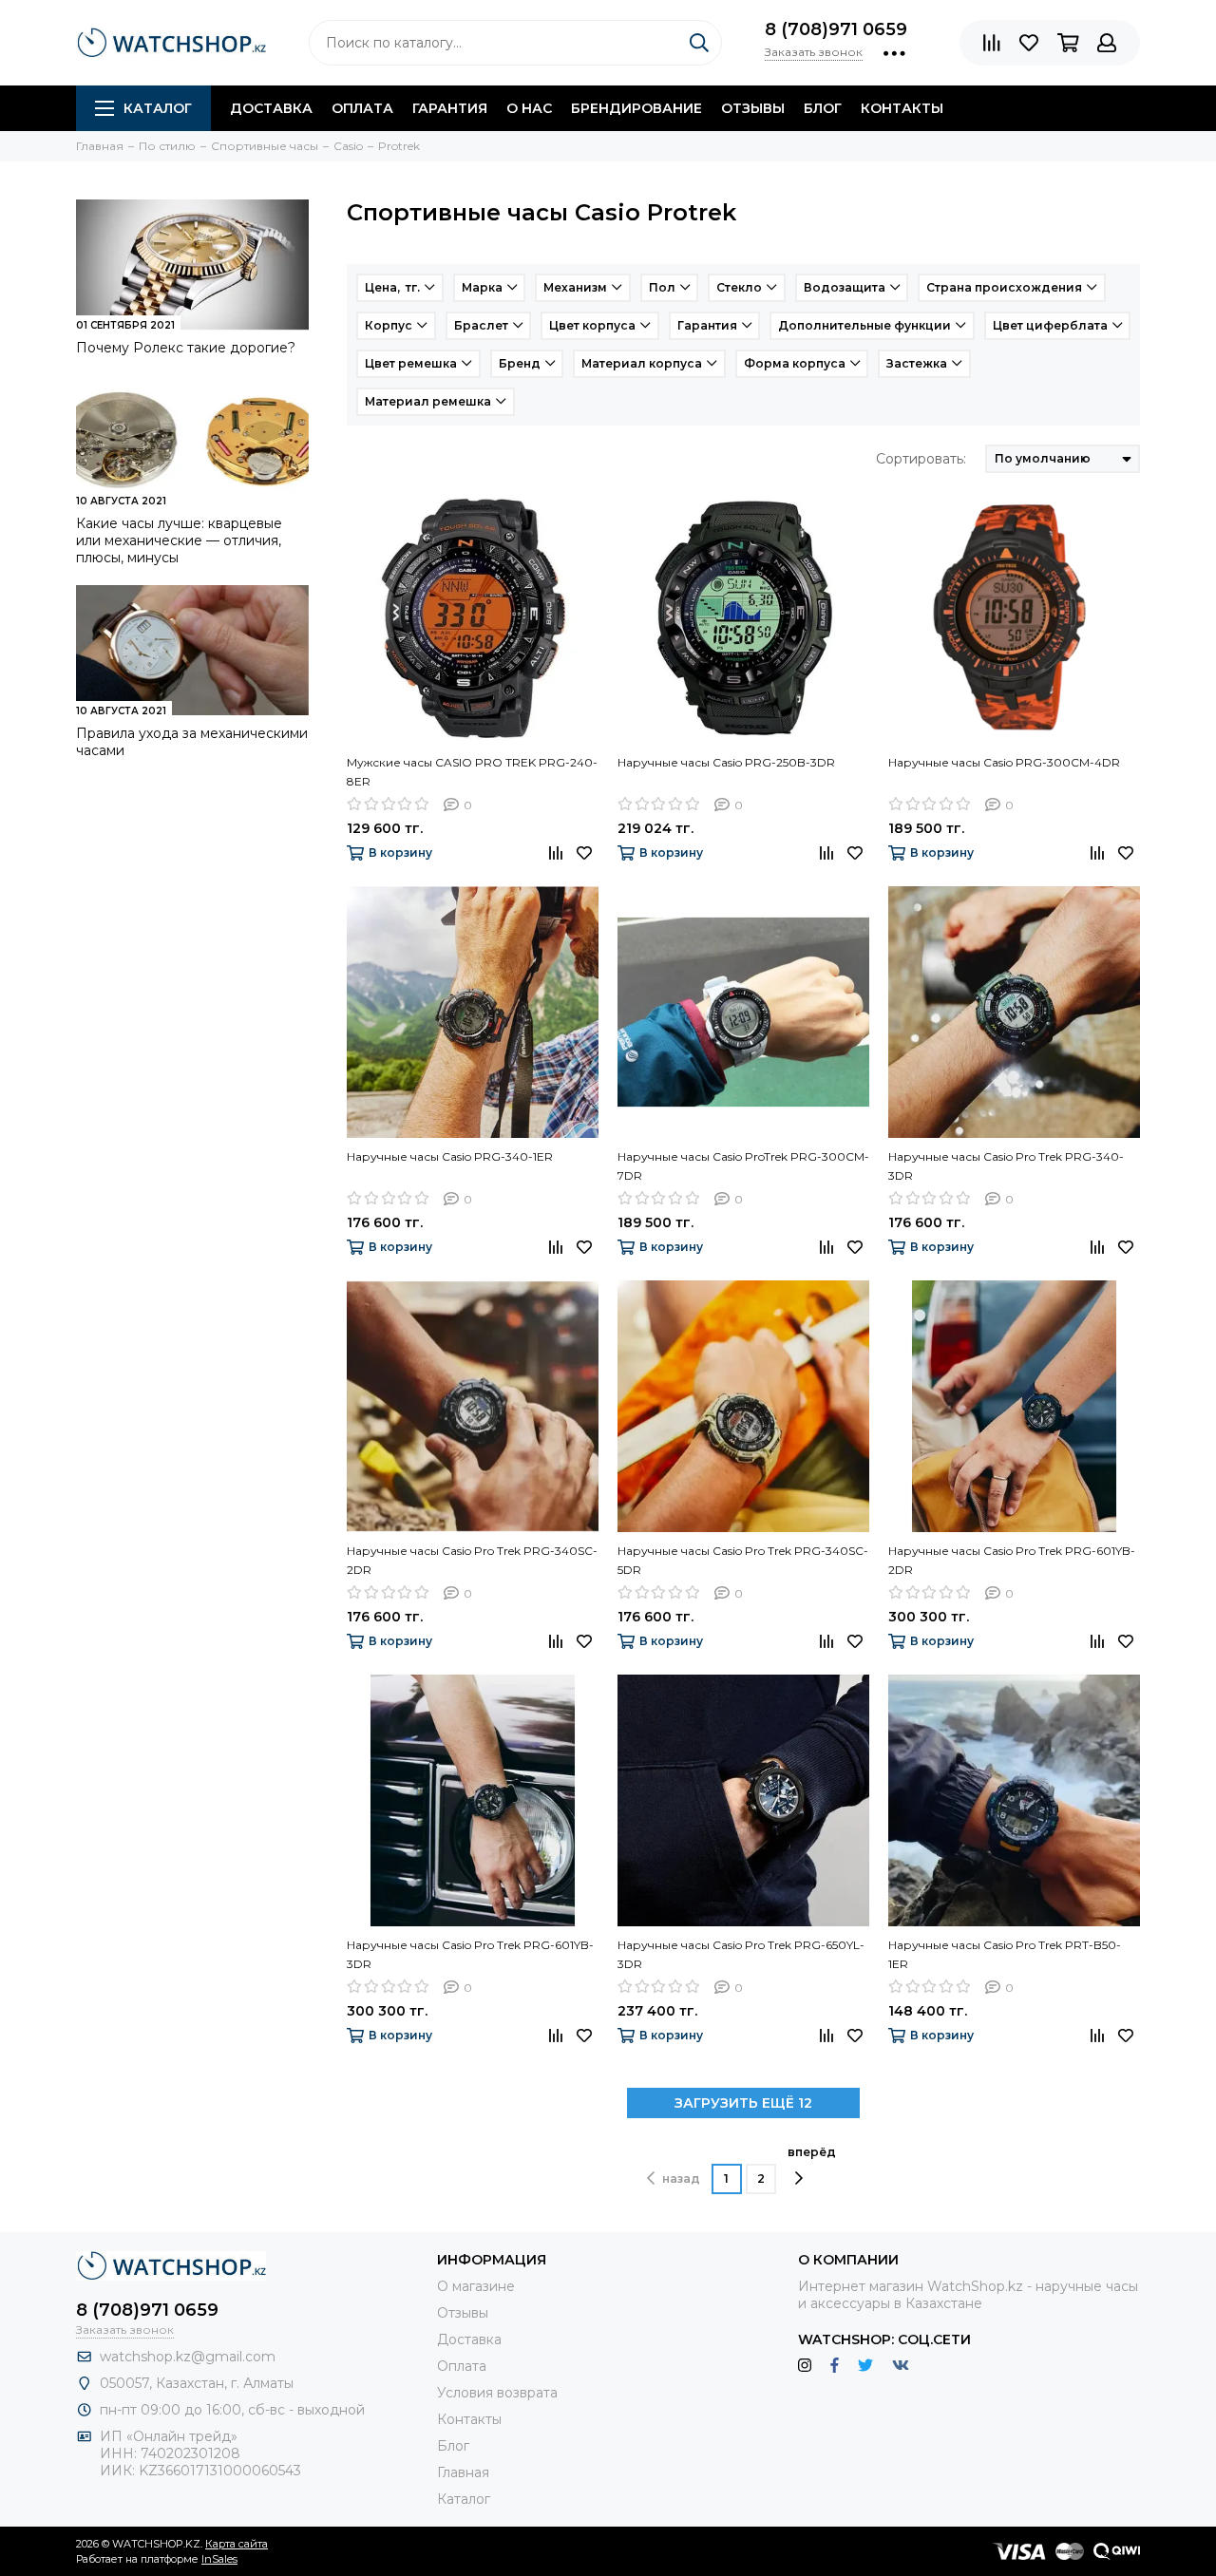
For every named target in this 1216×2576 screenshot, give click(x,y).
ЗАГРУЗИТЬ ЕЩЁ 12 (743, 2103)
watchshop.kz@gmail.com (188, 2357)
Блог (823, 108)
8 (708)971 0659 (836, 29)
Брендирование (636, 108)
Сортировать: (921, 459)
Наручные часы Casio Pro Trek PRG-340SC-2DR (472, 1560)
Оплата (362, 108)
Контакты (902, 108)
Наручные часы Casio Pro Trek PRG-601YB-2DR (1012, 1560)
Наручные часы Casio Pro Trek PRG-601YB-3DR (470, 1954)
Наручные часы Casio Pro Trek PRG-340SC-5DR (743, 1560)
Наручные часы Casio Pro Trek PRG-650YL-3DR (741, 1954)
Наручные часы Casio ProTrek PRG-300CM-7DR (743, 1166)
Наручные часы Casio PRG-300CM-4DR (1004, 762)
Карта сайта (237, 2544)
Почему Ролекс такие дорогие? (186, 348)
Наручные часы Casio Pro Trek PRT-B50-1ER (1005, 1954)
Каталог (158, 108)
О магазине (476, 2286)
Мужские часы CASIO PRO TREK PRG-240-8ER (472, 772)
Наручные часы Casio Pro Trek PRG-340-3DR (1006, 1166)
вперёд (812, 2152)
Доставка (271, 108)
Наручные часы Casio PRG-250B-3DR (726, 762)
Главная (463, 2472)
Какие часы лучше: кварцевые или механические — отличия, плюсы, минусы (179, 540)
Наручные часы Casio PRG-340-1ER (450, 1156)
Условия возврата (497, 2393)
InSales (219, 2559)
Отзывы (753, 108)
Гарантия (450, 108)
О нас (529, 108)
